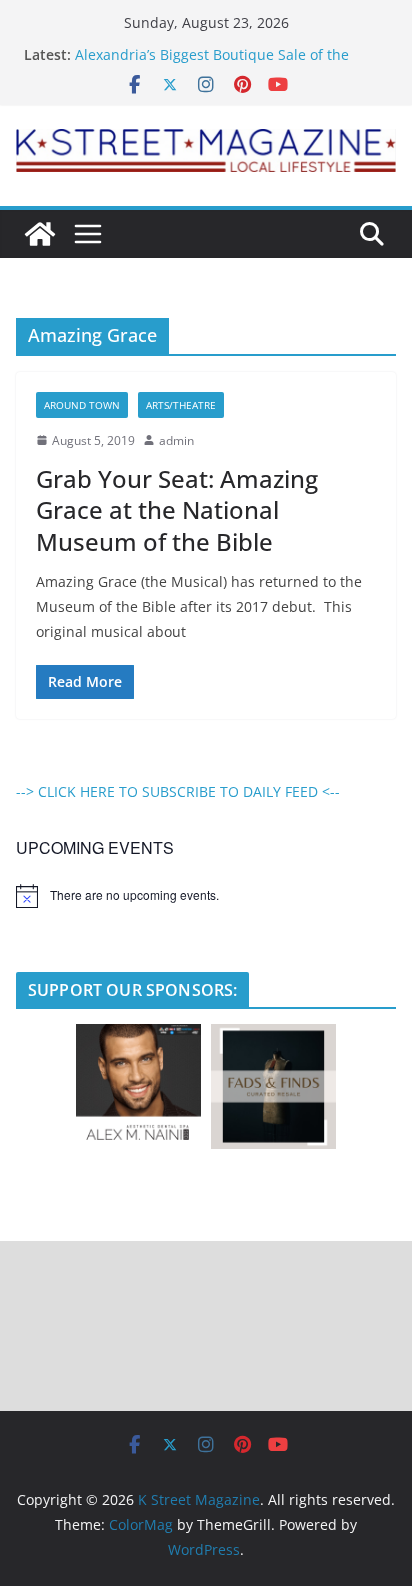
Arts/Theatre (181, 405)
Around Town (82, 405)
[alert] (206, 896)
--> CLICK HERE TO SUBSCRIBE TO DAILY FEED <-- (178, 791)
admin (176, 440)
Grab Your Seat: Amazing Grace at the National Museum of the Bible (177, 509)
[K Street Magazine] (40, 234)
